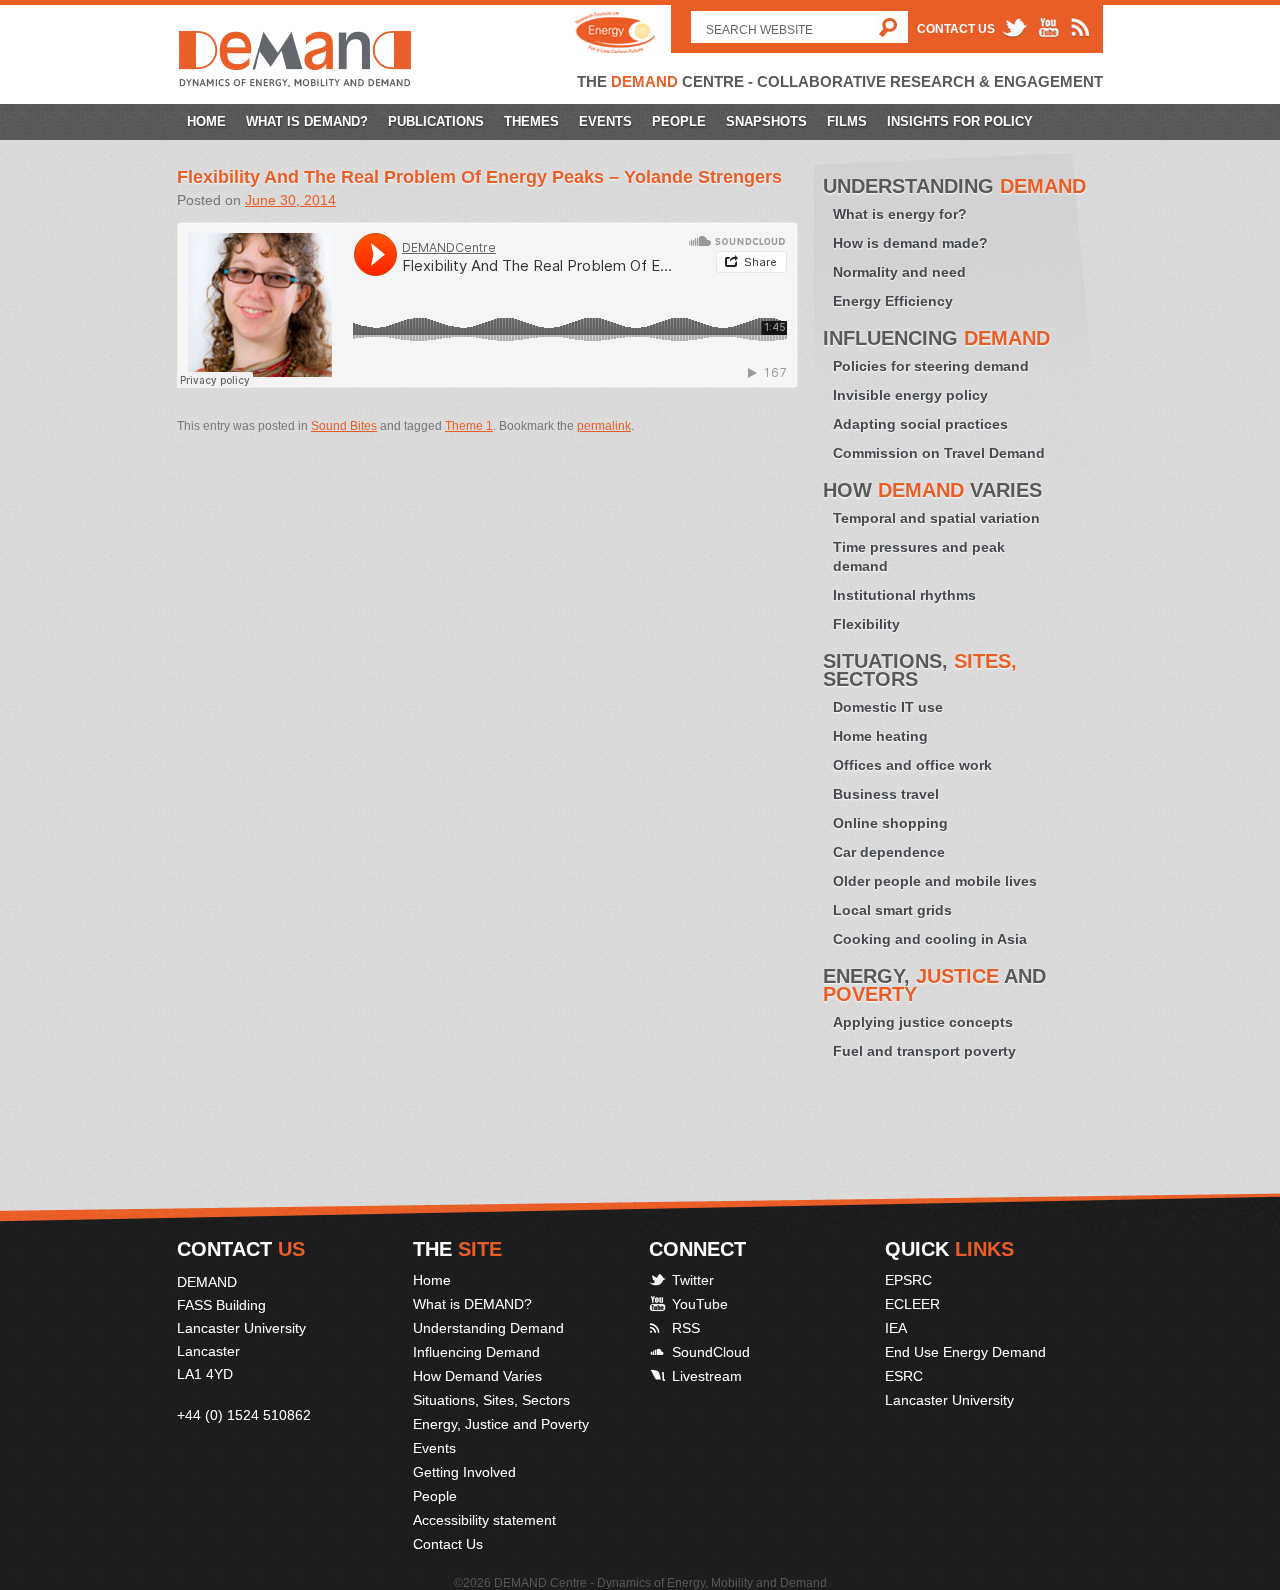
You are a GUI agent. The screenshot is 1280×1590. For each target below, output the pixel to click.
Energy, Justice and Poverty (501, 1424)
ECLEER (912, 1304)
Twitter (693, 1280)
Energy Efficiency (893, 301)
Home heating (880, 736)
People (679, 121)
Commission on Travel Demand (939, 453)
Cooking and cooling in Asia (930, 939)
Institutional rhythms (904, 595)
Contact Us (956, 29)
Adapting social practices (920, 424)
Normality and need (899, 272)
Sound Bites (344, 426)
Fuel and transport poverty (924, 1051)
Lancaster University (949, 1400)
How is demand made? (910, 243)
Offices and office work (912, 765)
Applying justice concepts (923, 1022)
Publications (436, 121)
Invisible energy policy (910, 395)
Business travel (886, 794)
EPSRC (908, 1280)
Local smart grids (892, 910)
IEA (896, 1328)
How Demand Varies (477, 1376)
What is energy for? (900, 214)
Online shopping (890, 823)
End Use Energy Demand (965, 1352)
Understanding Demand (488, 1328)
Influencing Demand (476, 1352)
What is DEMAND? (307, 121)
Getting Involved (464, 1472)
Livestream (707, 1376)
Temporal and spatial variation (936, 518)
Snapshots (766, 121)
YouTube (700, 1304)
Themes (531, 121)
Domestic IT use (888, 707)
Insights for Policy (960, 121)
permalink (604, 426)
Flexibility (866, 624)
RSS (686, 1328)
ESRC (904, 1376)
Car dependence (889, 852)
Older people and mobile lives (935, 881)
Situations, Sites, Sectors (491, 1400)
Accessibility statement (484, 1520)
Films (847, 121)
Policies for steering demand (931, 366)
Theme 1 (469, 426)
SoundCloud (711, 1352)
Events (605, 121)
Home (206, 121)
